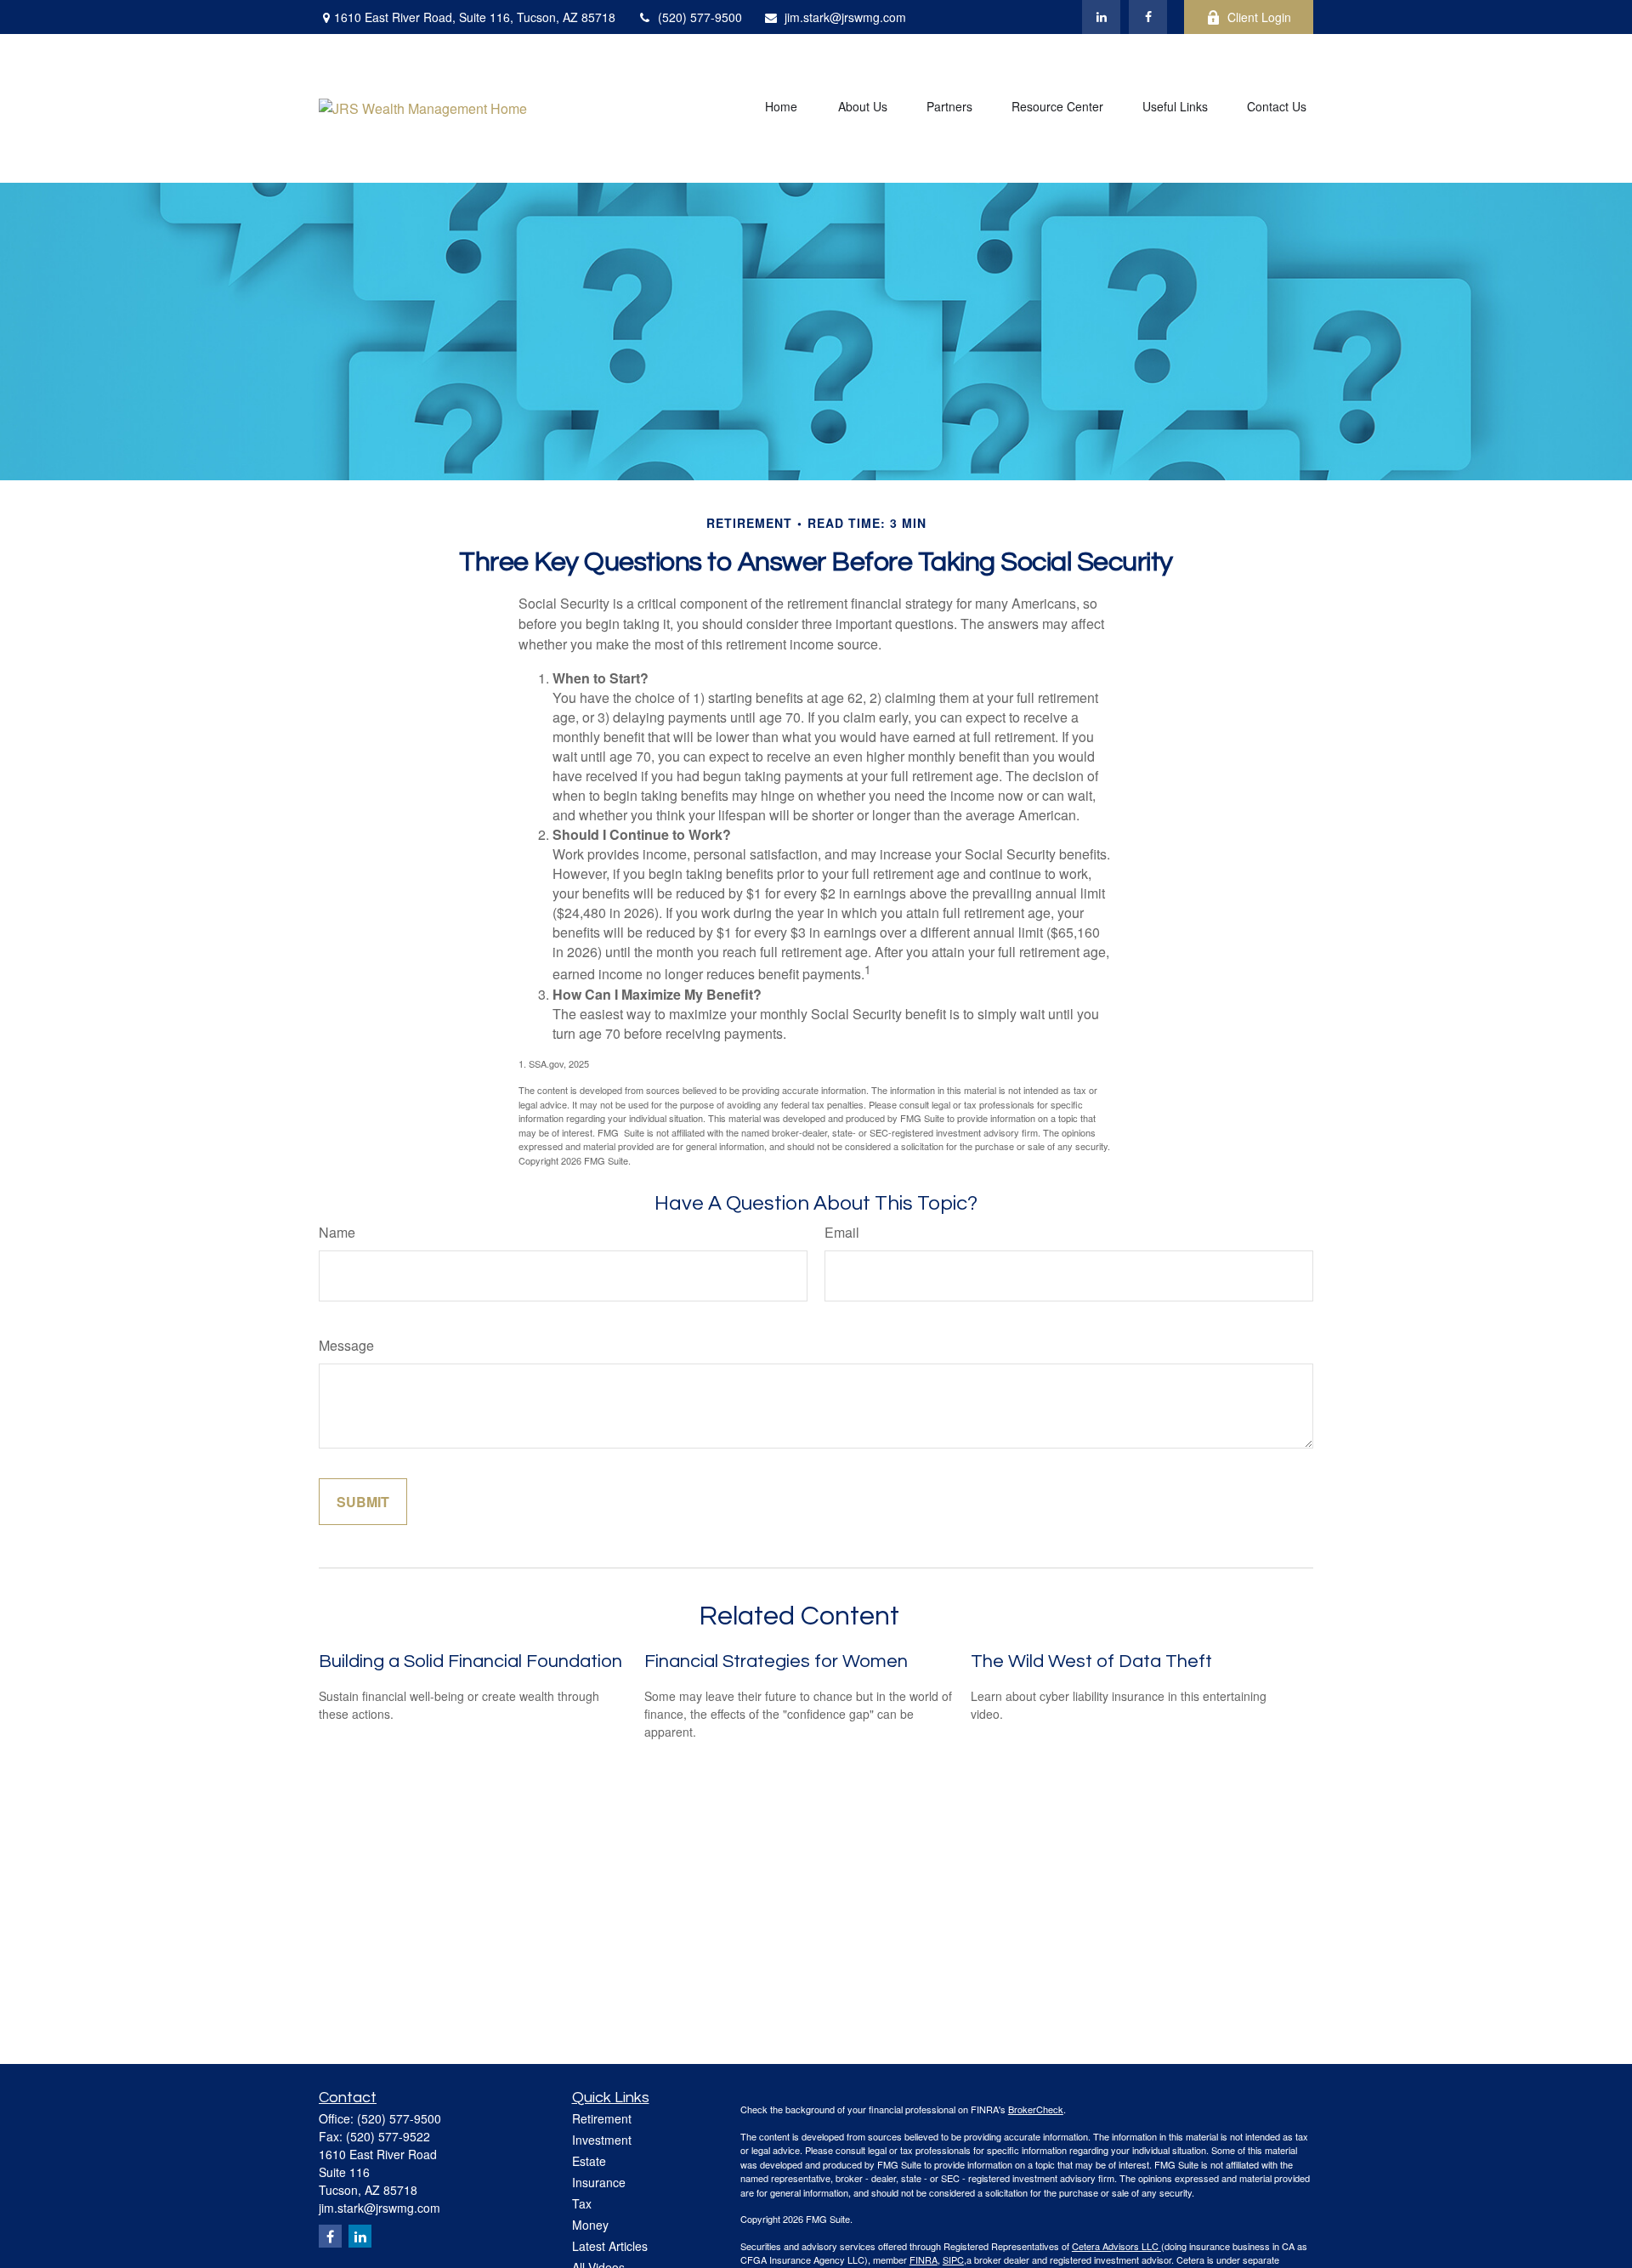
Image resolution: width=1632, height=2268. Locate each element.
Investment (602, 2140)
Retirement (602, 2118)
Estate (589, 2161)
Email (842, 1232)
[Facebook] (1148, 17)
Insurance (599, 2182)
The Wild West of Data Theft (1091, 1661)
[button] (781, 108)
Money (590, 2225)
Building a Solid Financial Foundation (470, 1661)
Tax (582, 2203)
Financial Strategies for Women (776, 1661)
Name (337, 1232)
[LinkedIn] (1101, 17)
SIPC (953, 2259)
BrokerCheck (1036, 2109)
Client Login (1259, 17)
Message (346, 1345)
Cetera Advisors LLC (1116, 2246)
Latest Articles (610, 2246)
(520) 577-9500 (700, 17)
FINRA (924, 2259)
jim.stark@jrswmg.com (845, 17)
